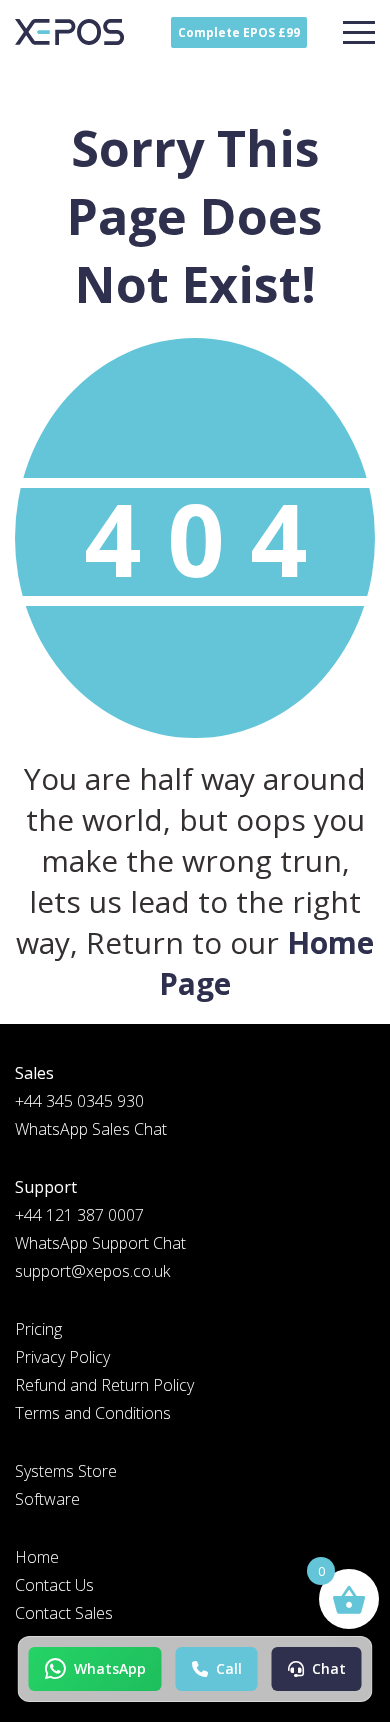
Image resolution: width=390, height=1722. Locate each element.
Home (37, 1557)
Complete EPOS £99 (239, 32)
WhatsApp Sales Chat (91, 1129)
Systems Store (66, 1471)
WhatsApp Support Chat (100, 1243)
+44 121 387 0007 (79, 1215)
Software (47, 1499)
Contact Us (54, 1585)
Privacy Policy (62, 1357)
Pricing (38, 1329)
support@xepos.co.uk (92, 1271)
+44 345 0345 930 (79, 1101)
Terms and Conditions (93, 1413)
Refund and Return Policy (104, 1385)
